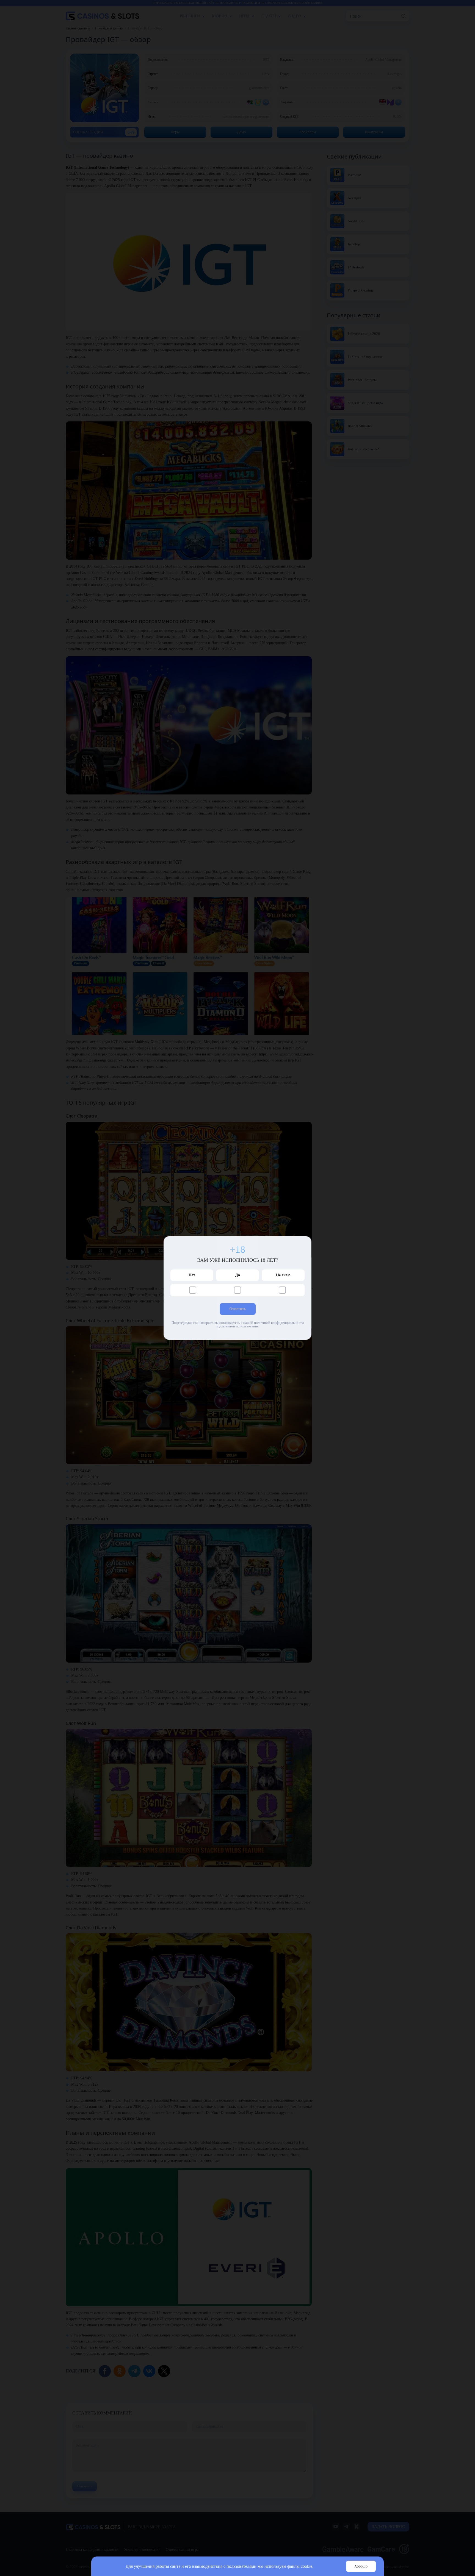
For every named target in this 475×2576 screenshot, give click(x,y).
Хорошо (361, 2566)
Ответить (238, 1309)
